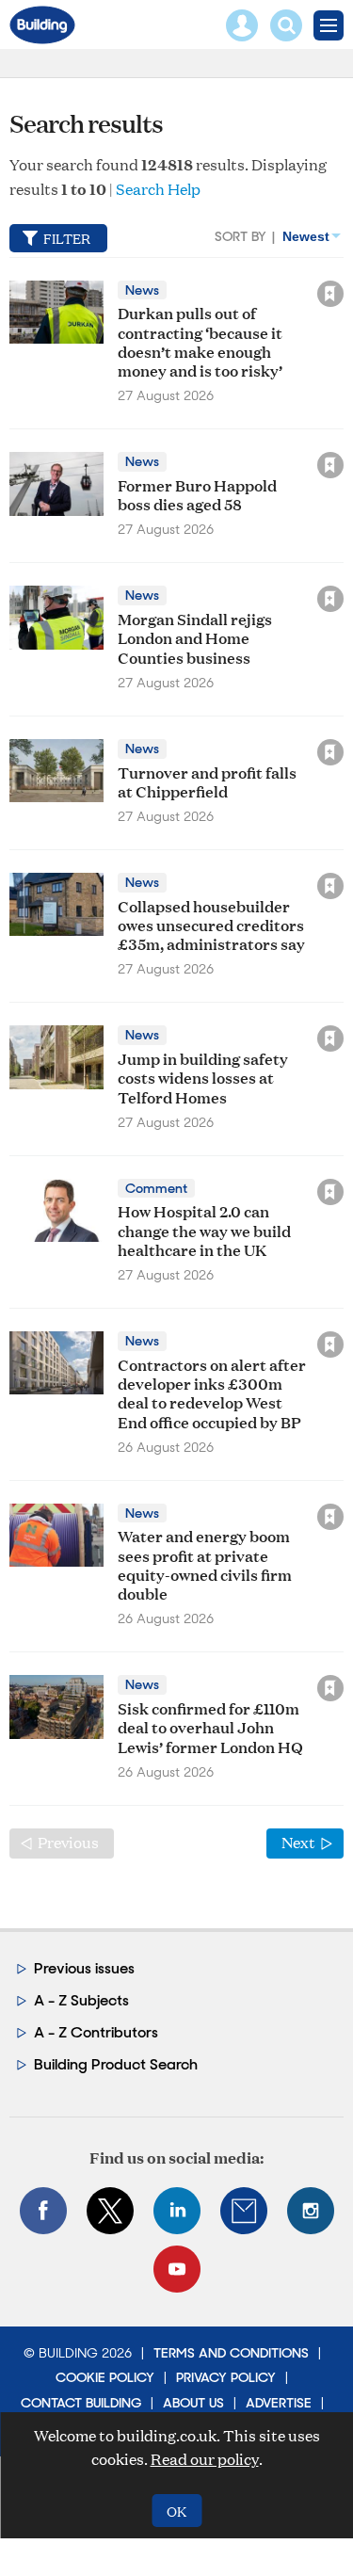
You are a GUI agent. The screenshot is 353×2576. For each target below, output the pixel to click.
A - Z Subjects (81, 2000)
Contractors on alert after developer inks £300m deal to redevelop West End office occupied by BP (212, 1393)
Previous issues (84, 1968)
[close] (345, 253)
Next (313, 1842)
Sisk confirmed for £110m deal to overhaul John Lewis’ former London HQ (210, 1727)
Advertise (279, 2403)
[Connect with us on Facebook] (43, 2211)
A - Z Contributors (96, 2032)
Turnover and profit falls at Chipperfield (207, 781)
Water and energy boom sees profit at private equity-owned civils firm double (205, 1564)
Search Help (158, 189)
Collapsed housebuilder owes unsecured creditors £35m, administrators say (211, 925)
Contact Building (81, 2403)
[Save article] (330, 294)
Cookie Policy (105, 2377)
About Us (193, 2403)
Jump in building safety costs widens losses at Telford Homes (203, 1077)
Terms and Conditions (231, 2353)
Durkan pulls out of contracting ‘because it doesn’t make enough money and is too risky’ (200, 341)
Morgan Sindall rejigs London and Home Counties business (195, 637)
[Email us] (244, 2211)
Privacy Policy (226, 2377)
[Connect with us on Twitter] (110, 2211)
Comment (156, 1188)
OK (176, 2511)
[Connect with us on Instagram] (311, 2211)
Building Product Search (116, 2064)
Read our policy (205, 2459)
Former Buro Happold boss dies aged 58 (197, 494)
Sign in (95, 253)
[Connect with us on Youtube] (177, 2269)
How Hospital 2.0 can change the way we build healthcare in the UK (204, 1230)
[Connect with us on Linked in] (177, 2211)
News (142, 290)
